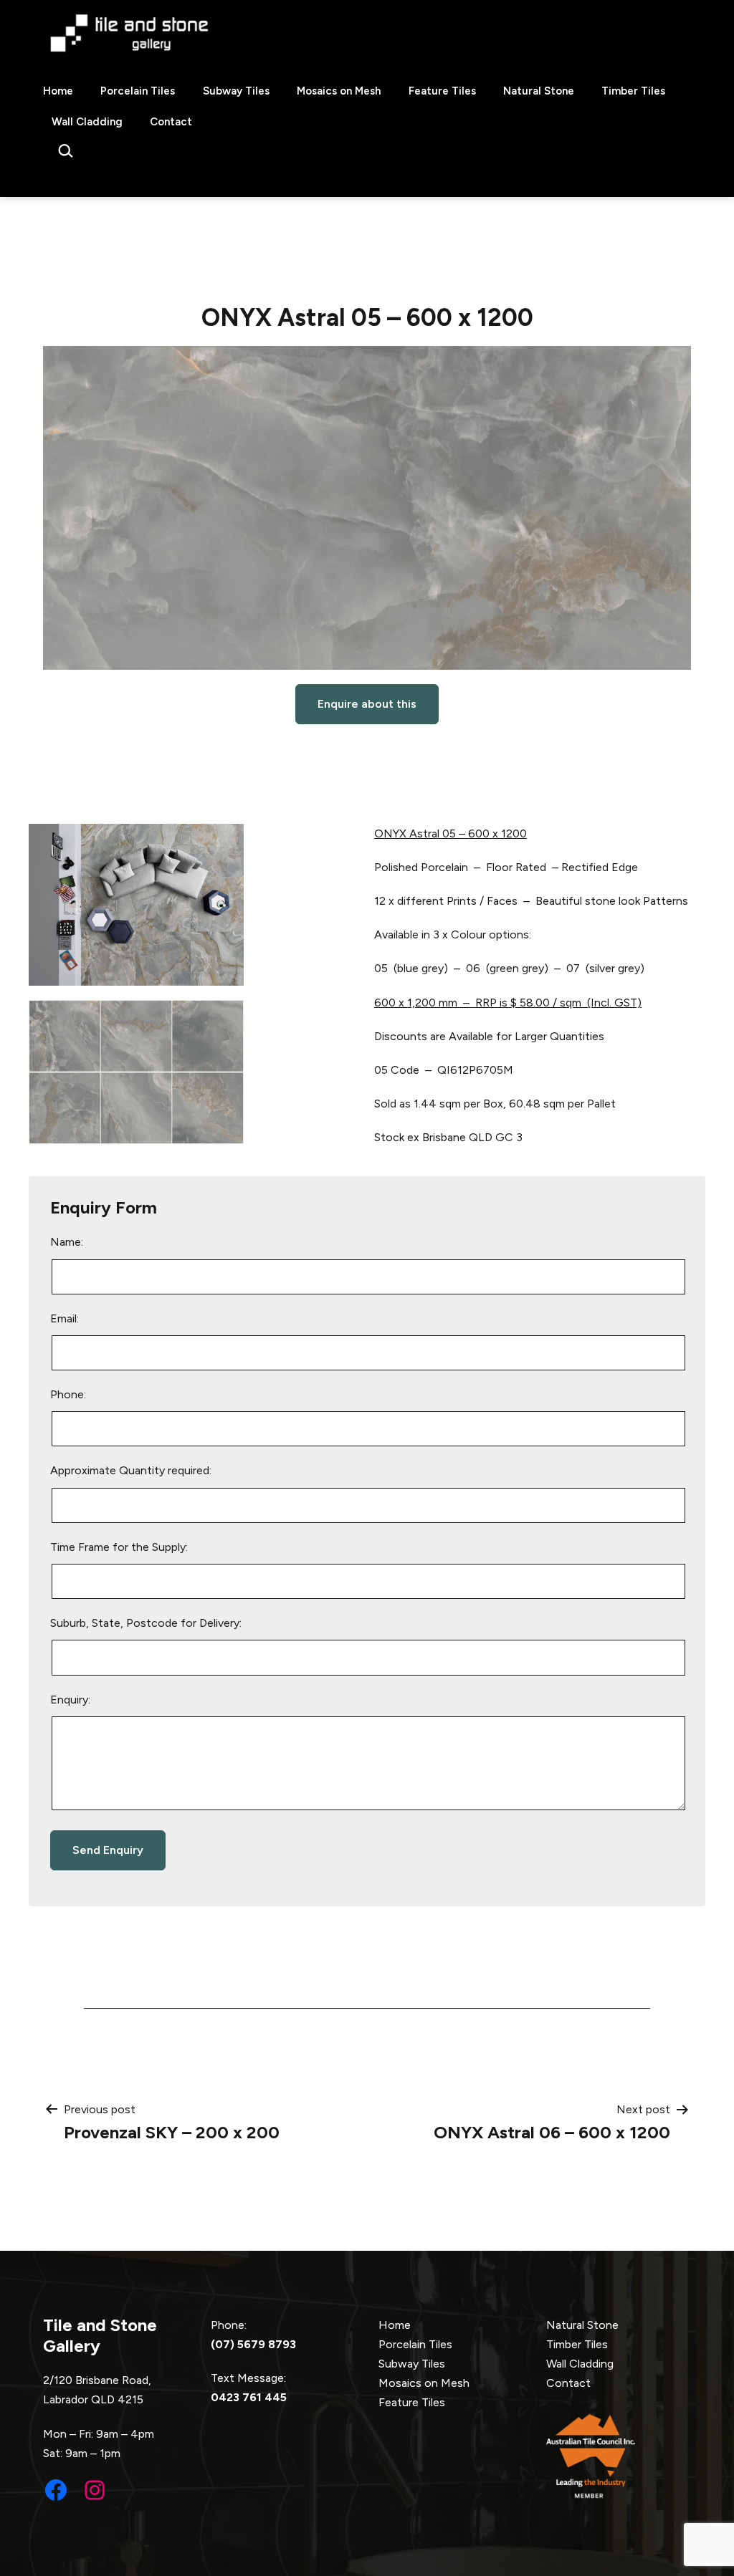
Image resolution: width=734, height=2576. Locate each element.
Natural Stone (539, 91)
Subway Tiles (236, 91)
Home (58, 91)
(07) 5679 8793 (253, 2344)
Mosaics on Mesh (339, 91)
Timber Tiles (633, 91)
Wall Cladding (87, 122)
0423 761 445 (249, 2397)
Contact (171, 122)
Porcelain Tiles (138, 91)
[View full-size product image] (367, 508)
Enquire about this (367, 704)
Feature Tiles (442, 91)
